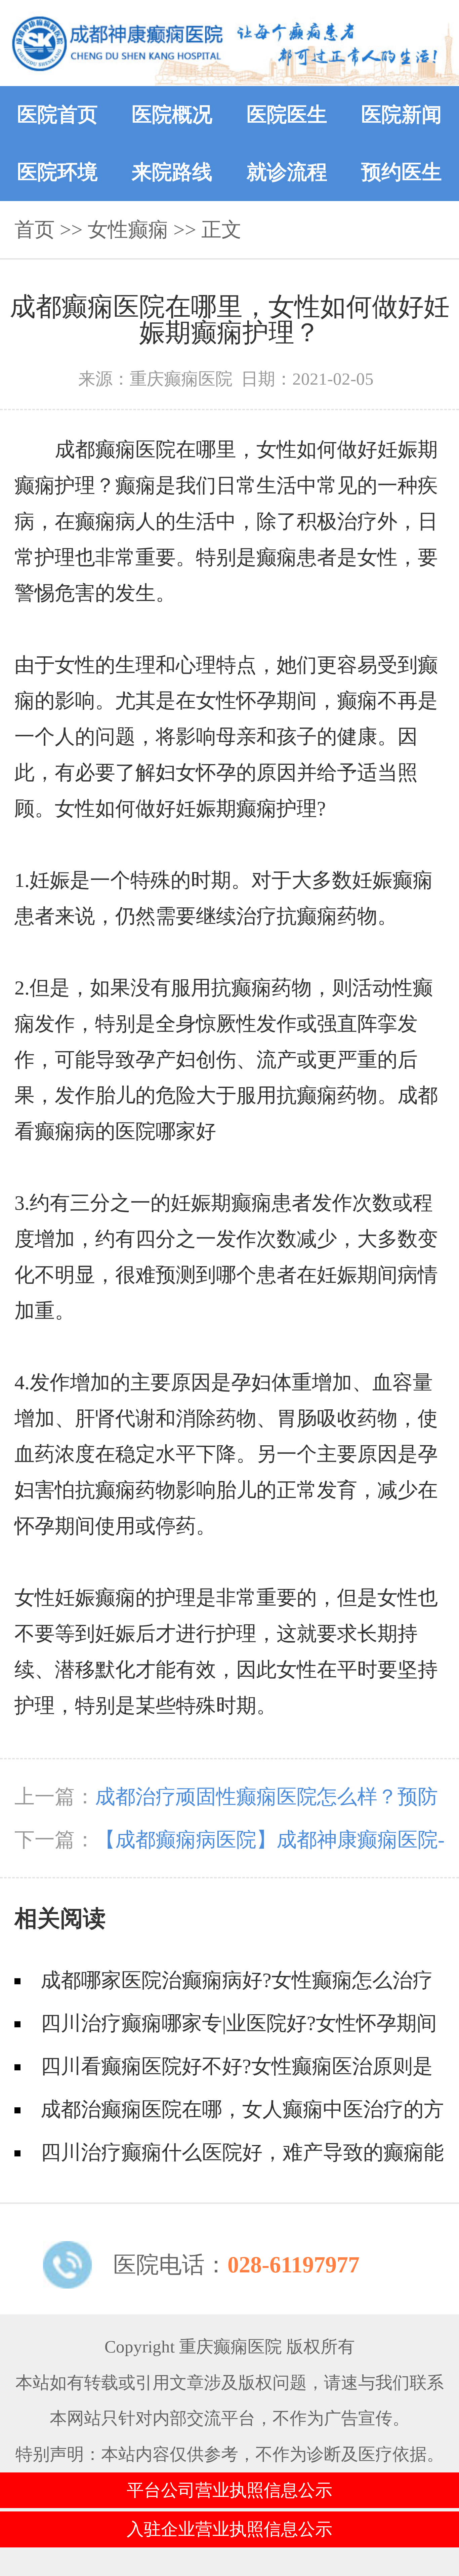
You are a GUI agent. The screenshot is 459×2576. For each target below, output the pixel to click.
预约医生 (402, 172)
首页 (35, 230)
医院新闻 (402, 115)
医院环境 (57, 172)
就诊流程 (287, 172)
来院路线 (172, 172)
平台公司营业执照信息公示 (229, 2490)
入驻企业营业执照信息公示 (229, 2529)
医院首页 (57, 115)
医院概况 (172, 115)
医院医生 (287, 115)
